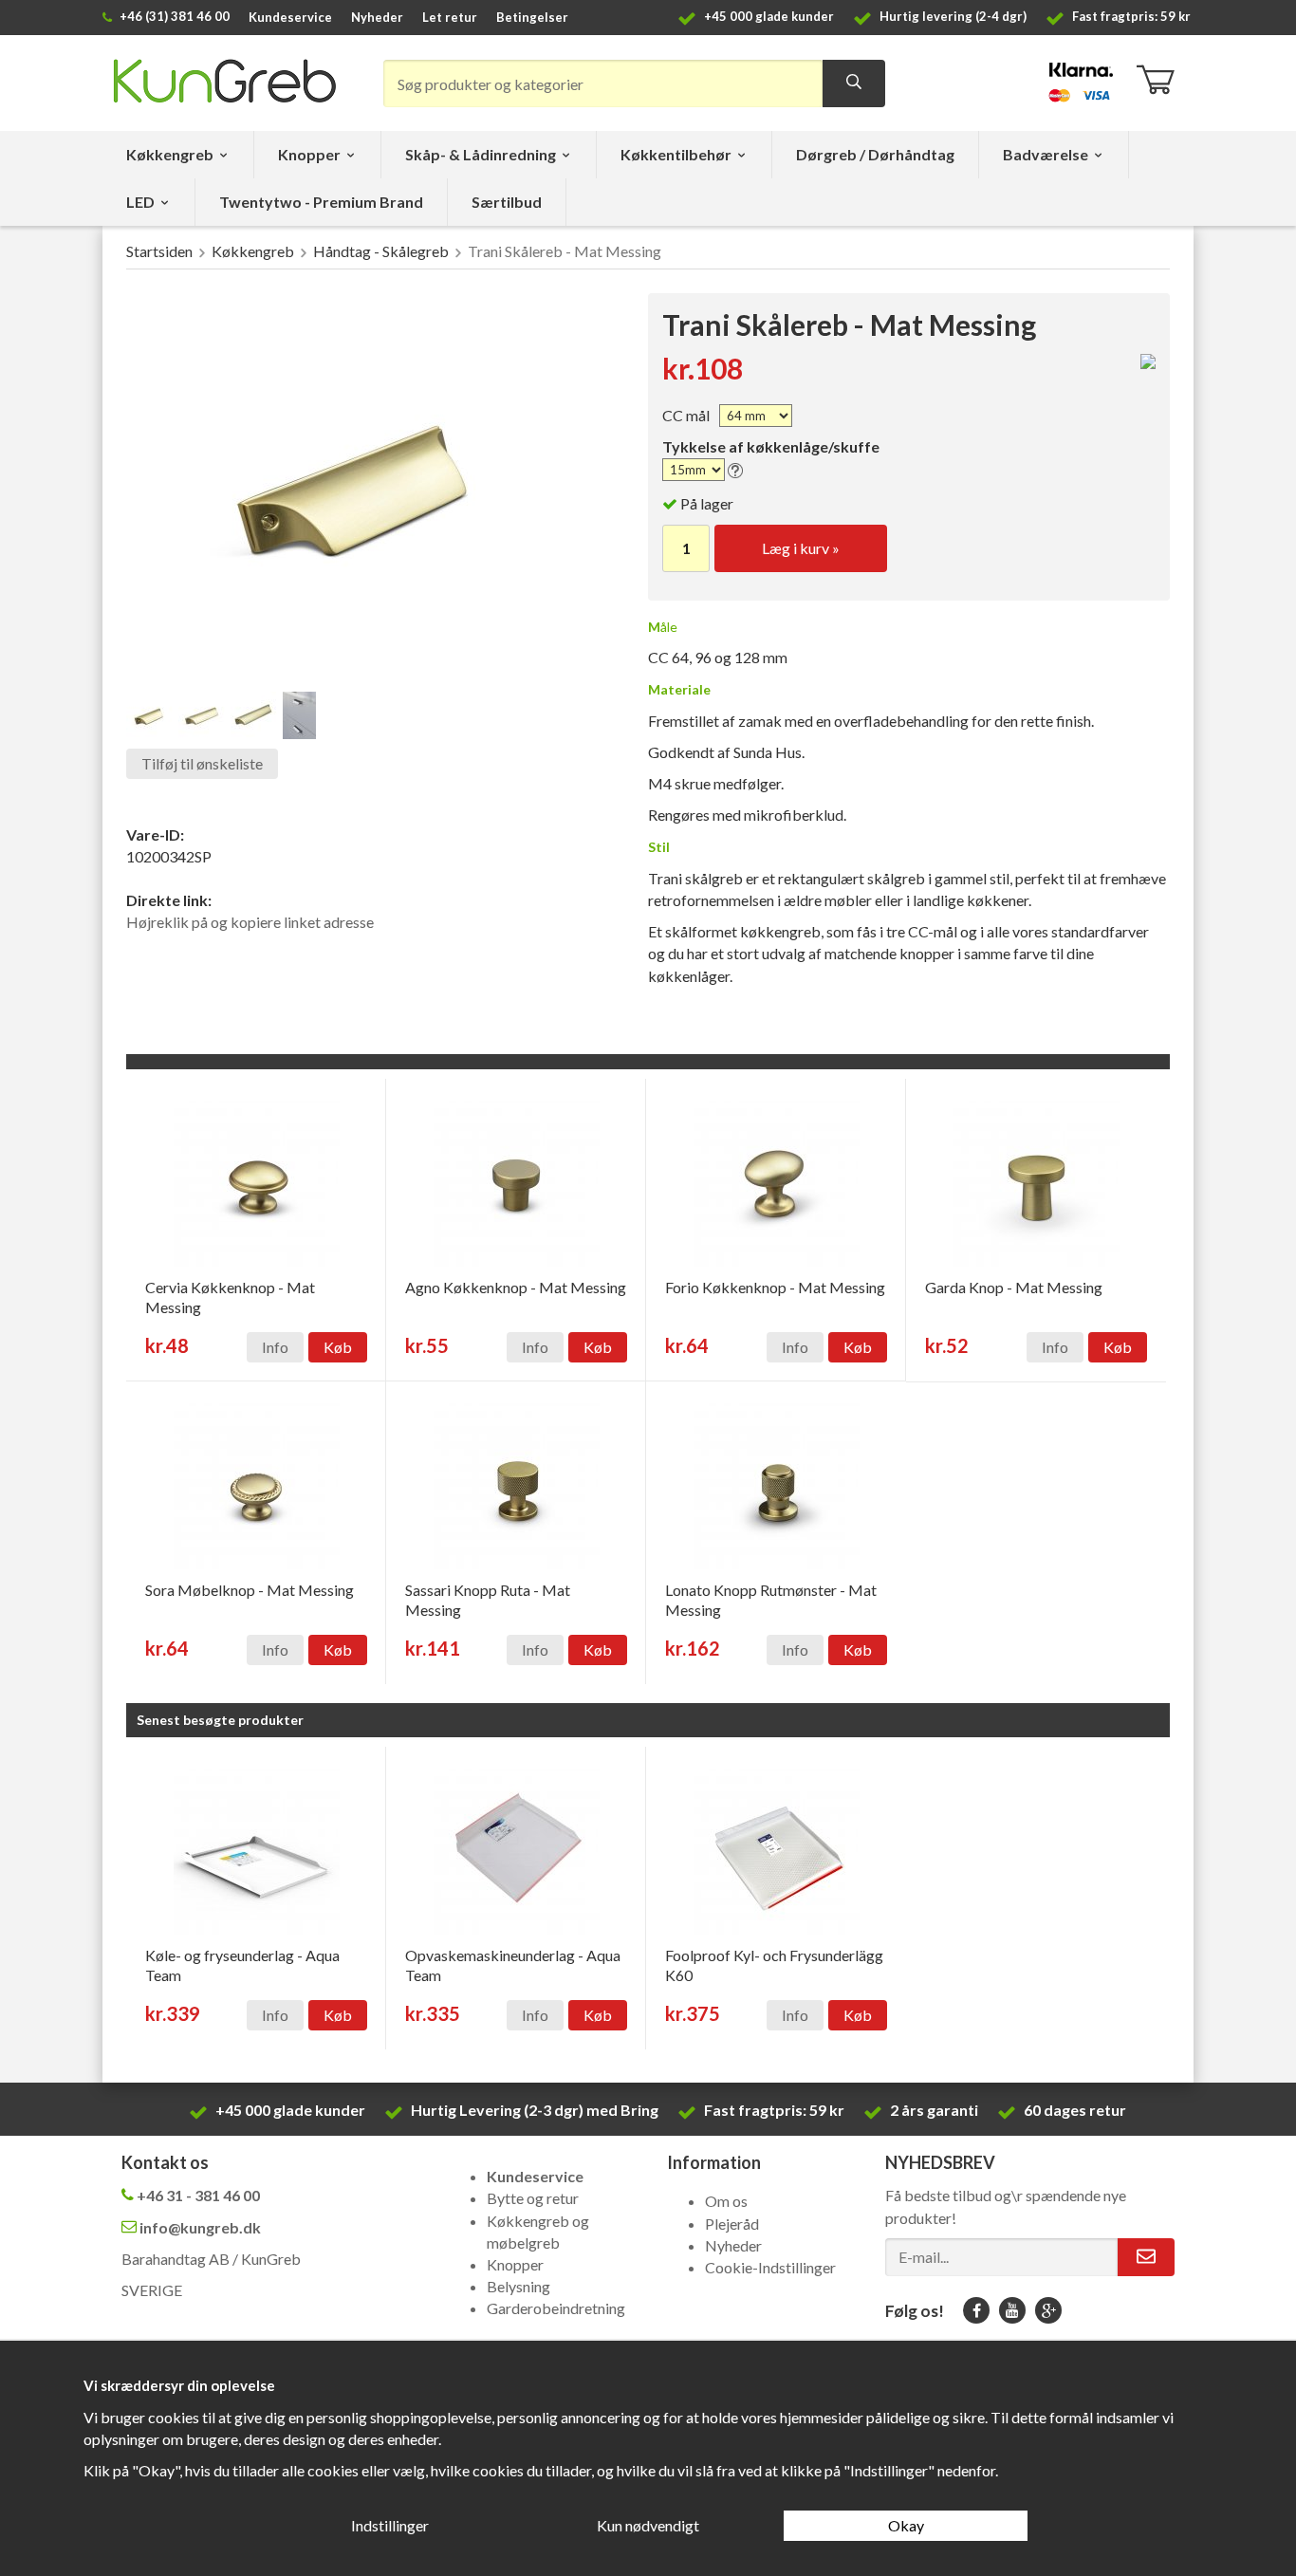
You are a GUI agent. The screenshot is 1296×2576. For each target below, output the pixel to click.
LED (140, 202)
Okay (906, 2525)
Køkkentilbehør (676, 154)
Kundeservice (290, 17)
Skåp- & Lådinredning (481, 154)
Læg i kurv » (801, 548)
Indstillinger (390, 2525)
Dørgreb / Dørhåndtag (875, 154)
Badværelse (1046, 154)
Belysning (518, 2286)
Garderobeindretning (556, 2308)
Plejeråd (732, 2224)
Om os (726, 2201)
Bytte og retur (533, 2198)
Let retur (450, 17)
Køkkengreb (170, 154)
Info (275, 1347)
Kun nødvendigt (648, 2525)
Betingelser (532, 17)
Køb (338, 1347)
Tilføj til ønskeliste (202, 763)
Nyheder (377, 17)
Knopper (309, 154)
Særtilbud (507, 202)
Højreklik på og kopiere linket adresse (250, 922)
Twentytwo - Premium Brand (321, 202)
